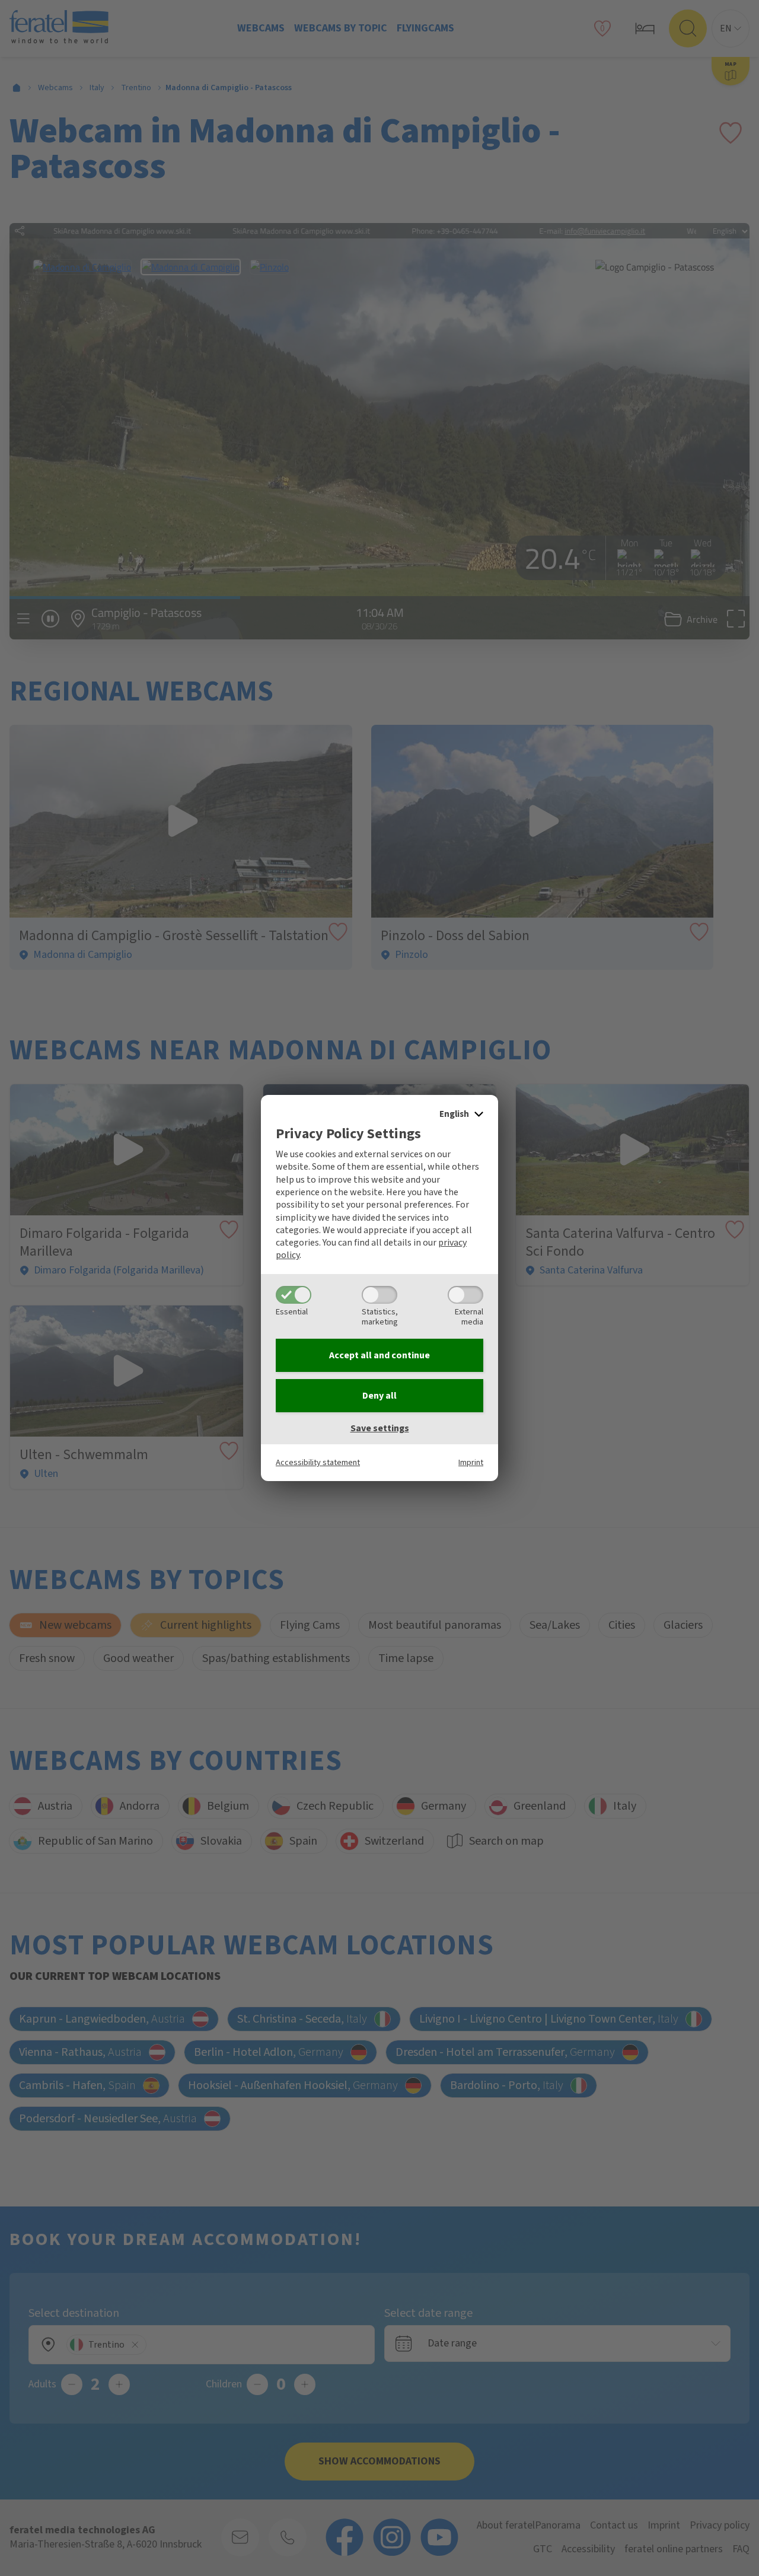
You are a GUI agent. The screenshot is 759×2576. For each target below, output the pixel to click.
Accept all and (379, 1355)
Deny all (379, 1396)
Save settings (380, 1428)
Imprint (471, 1462)
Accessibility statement (318, 1462)
